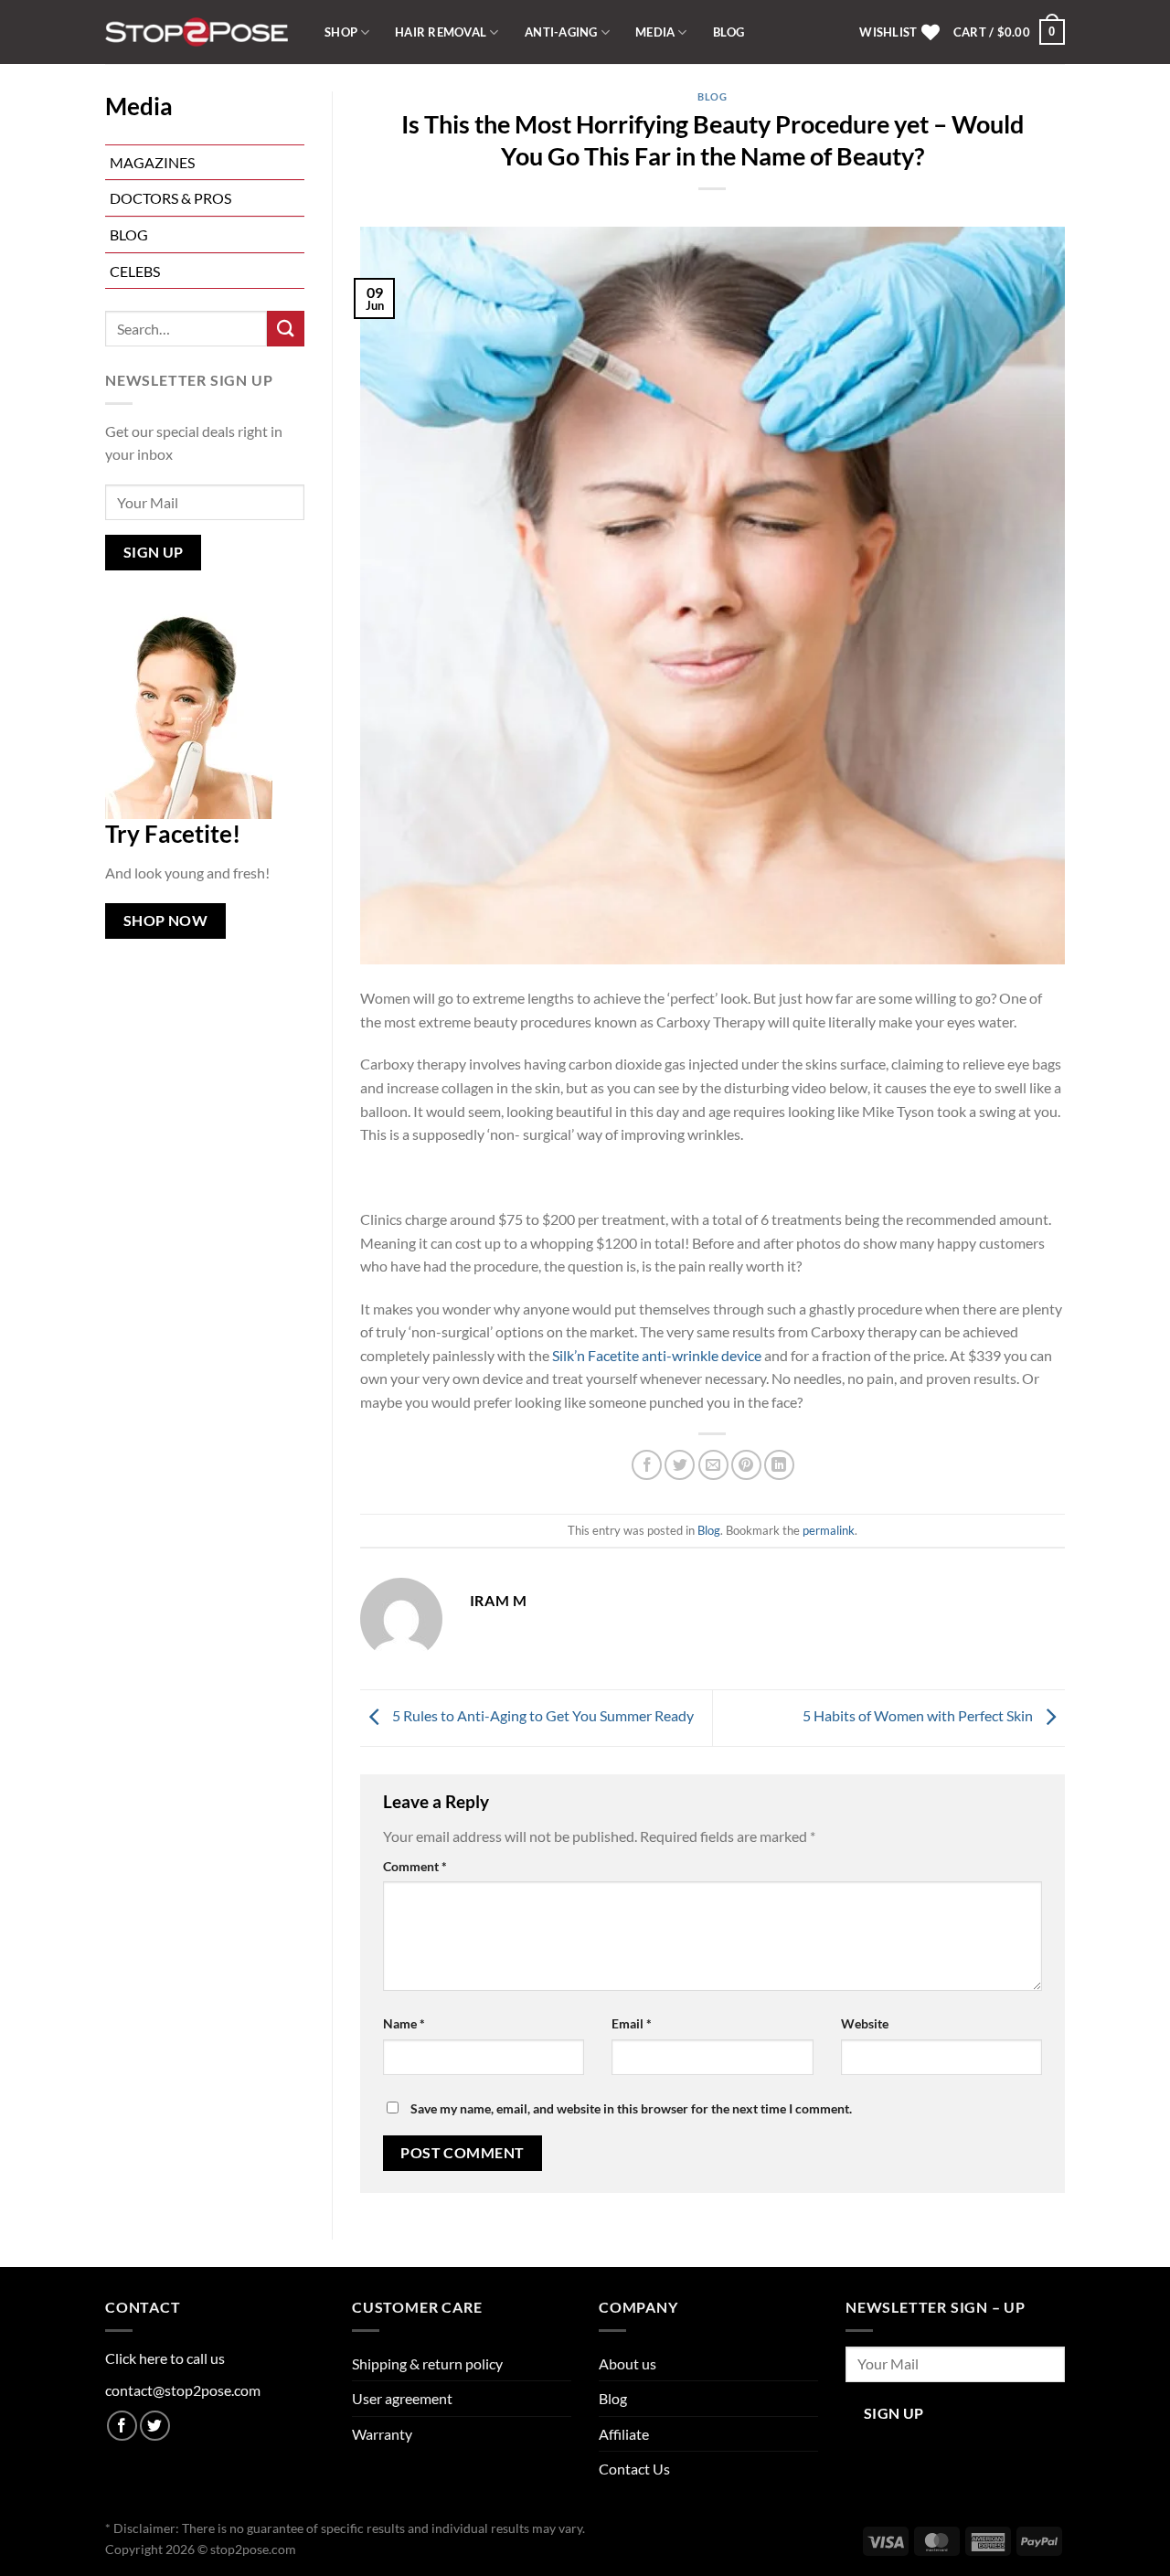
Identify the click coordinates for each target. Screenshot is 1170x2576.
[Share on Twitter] (680, 1465)
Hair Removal (441, 32)
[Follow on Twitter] (155, 2426)
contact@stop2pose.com (183, 2390)
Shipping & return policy (427, 2363)
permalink (829, 1530)
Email (632, 2023)
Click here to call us (165, 2358)
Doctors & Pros (170, 198)
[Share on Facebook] (647, 1465)
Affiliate (624, 2434)
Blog (729, 32)
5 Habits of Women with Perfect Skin (919, 1715)
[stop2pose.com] (197, 32)
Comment (415, 1866)
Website (865, 2023)
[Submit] (285, 329)
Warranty (382, 2434)
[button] (1009, 32)
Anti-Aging (561, 32)
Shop (341, 32)
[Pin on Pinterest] (746, 1465)
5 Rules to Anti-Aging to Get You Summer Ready (542, 1715)
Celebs (135, 271)
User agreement (402, 2398)
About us (628, 2363)
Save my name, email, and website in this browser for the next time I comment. (631, 2108)
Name (404, 2023)
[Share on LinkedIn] (779, 1465)
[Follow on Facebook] (122, 2426)
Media (655, 32)
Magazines (152, 162)
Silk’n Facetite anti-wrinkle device (655, 1355)
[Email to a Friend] (713, 1465)
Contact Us (634, 2469)
